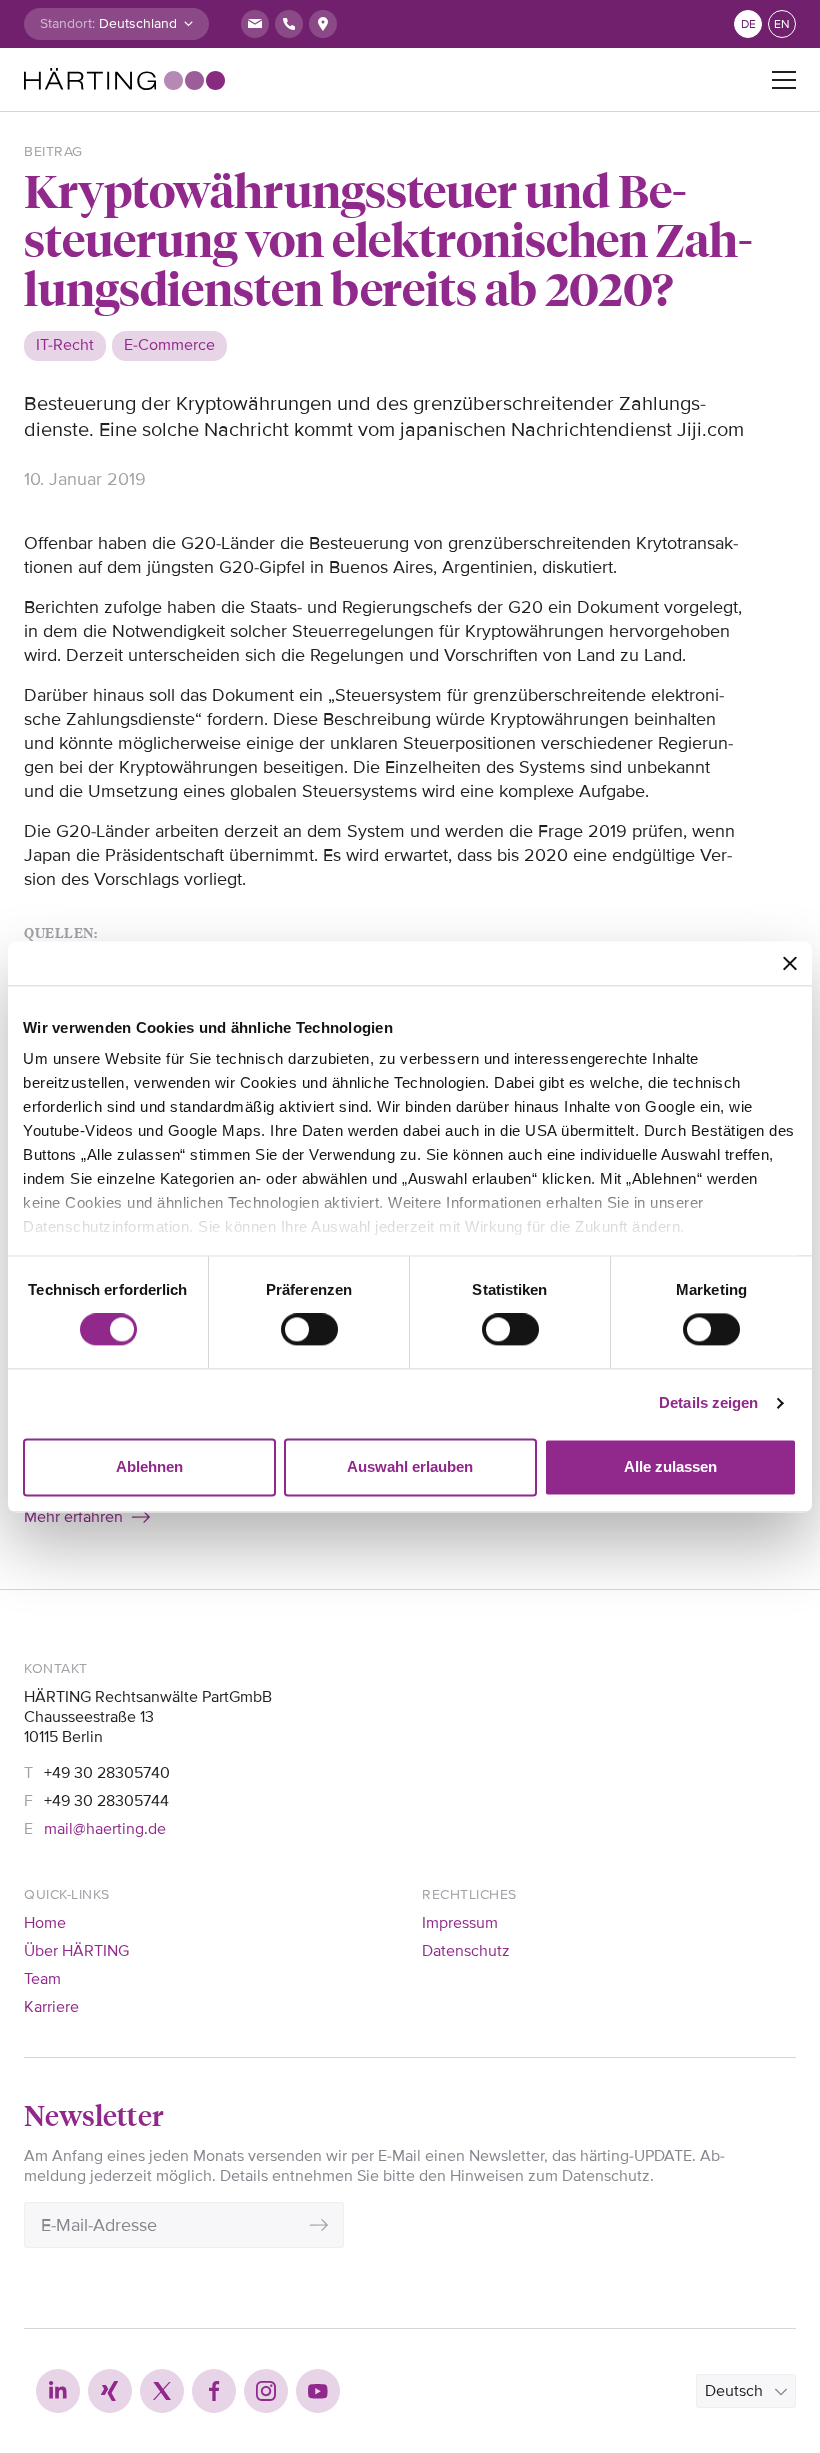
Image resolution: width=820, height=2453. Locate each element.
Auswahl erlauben (410, 1466)
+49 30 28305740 (107, 1773)
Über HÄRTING (76, 1951)
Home (45, 1923)
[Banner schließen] (790, 963)
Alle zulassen (670, 1466)
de (748, 24)
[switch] (309, 1330)
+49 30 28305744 (106, 1801)
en (782, 24)
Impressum (460, 1923)
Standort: (67, 23)
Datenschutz (466, 1951)
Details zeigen (708, 1403)
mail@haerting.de (105, 1829)
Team (42, 1979)
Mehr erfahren (73, 1517)
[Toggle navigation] (784, 80)
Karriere (51, 2007)
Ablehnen (149, 1466)
